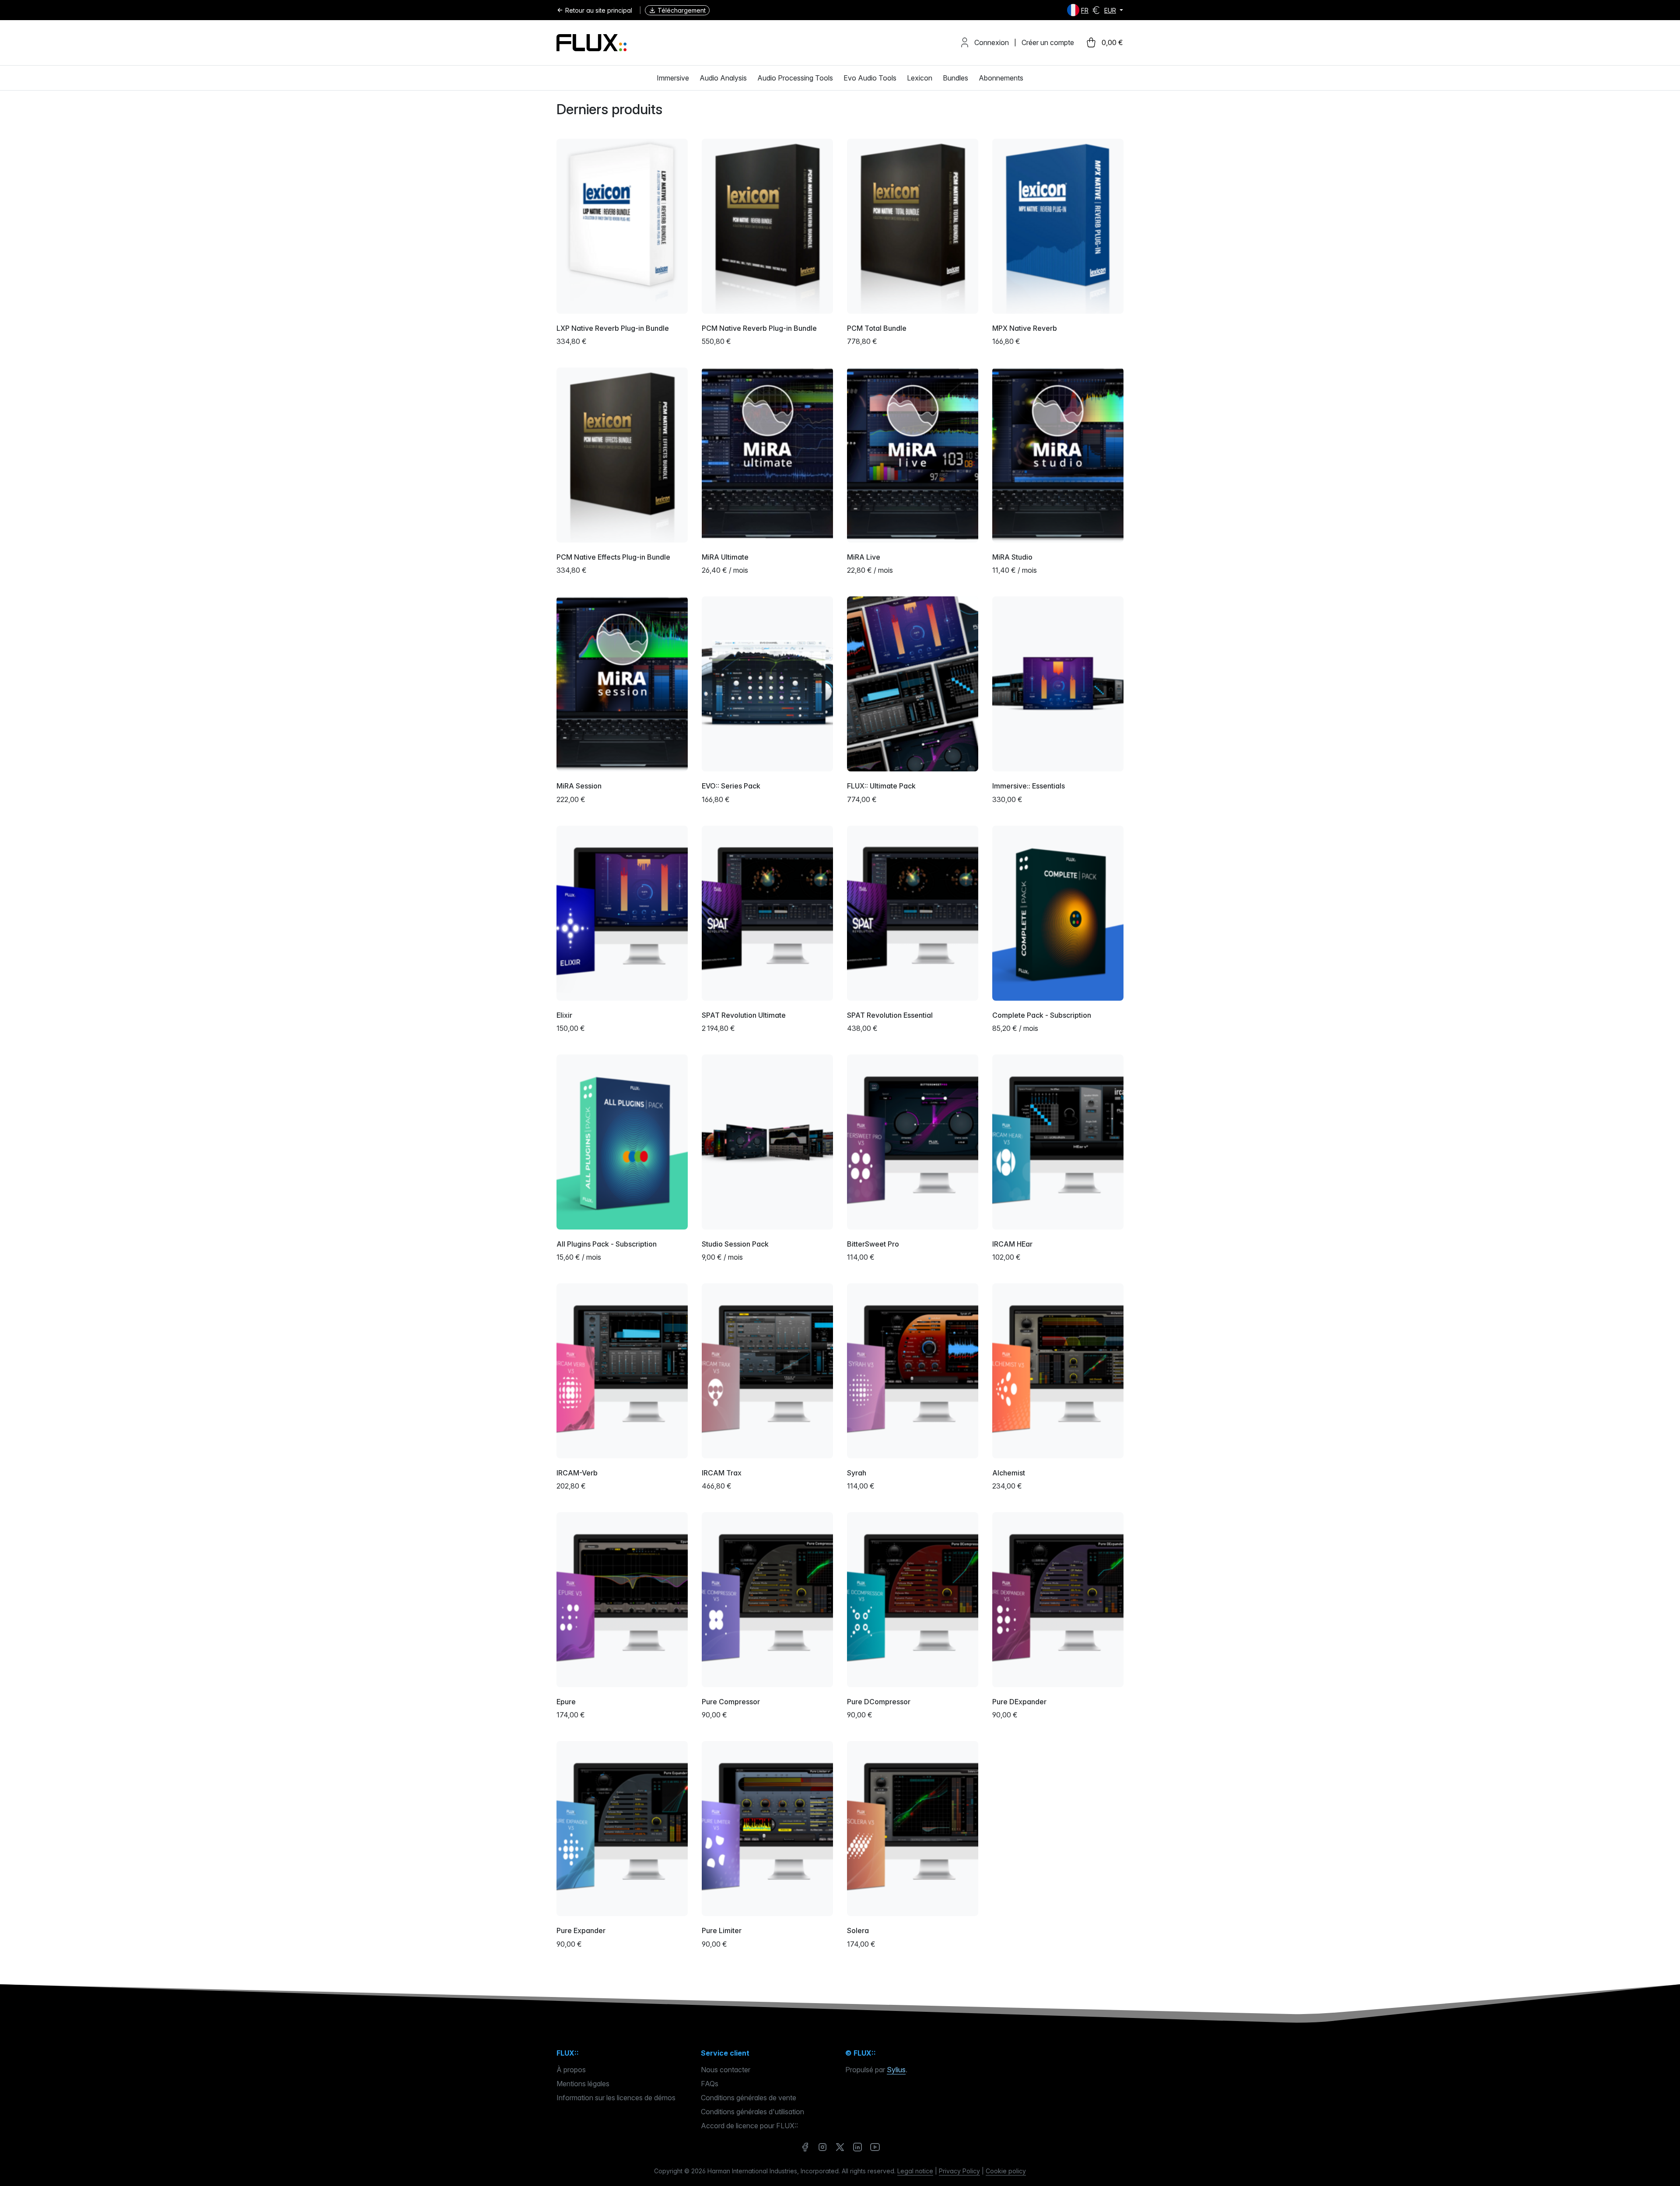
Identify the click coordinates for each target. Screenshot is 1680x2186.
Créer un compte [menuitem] (1048, 42)
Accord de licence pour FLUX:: (749, 2126)
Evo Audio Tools (870, 78)
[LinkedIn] (857, 2147)
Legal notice (915, 2171)
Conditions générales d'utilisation (752, 2112)
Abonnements (1001, 78)
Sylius (896, 2070)
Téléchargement (682, 10)
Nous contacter (726, 2070)
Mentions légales (583, 2084)
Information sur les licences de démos (616, 2098)
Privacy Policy (959, 2171)
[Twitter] (840, 2147)
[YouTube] (875, 2147)
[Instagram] (822, 2147)
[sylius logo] (591, 43)
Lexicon (920, 78)
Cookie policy (1006, 2171)
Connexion (992, 42)
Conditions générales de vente (749, 2098)
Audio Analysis (723, 78)
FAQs (710, 2084)
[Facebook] (805, 2147)
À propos (571, 2070)
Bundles (955, 78)
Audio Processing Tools (795, 78)
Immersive (673, 78)
